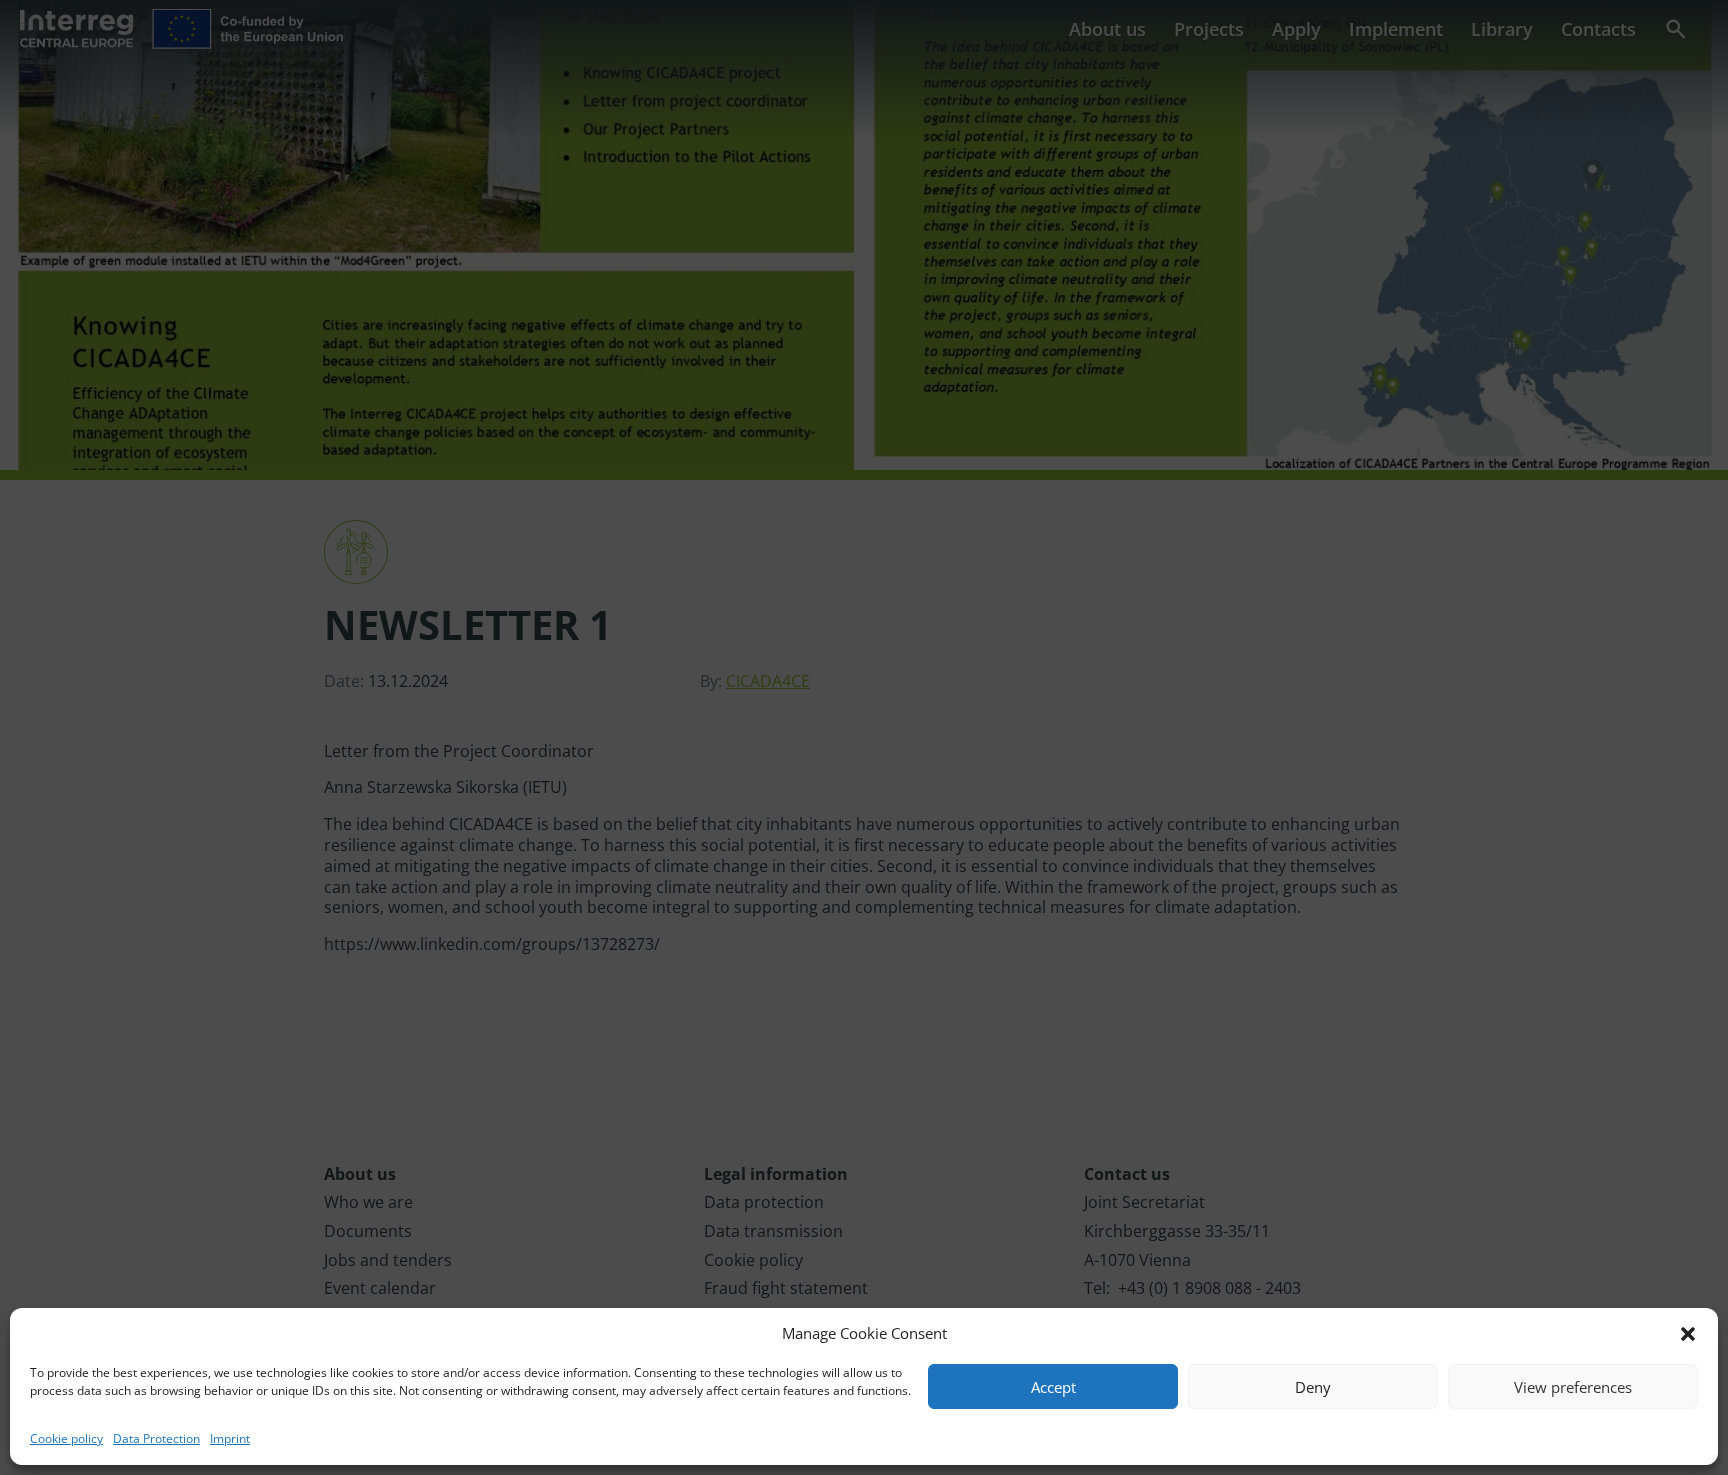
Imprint (230, 1438)
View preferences (1573, 1387)
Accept (1053, 1387)
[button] (1688, 1334)
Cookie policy (66, 1438)
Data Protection (156, 1438)
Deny (1313, 1387)
